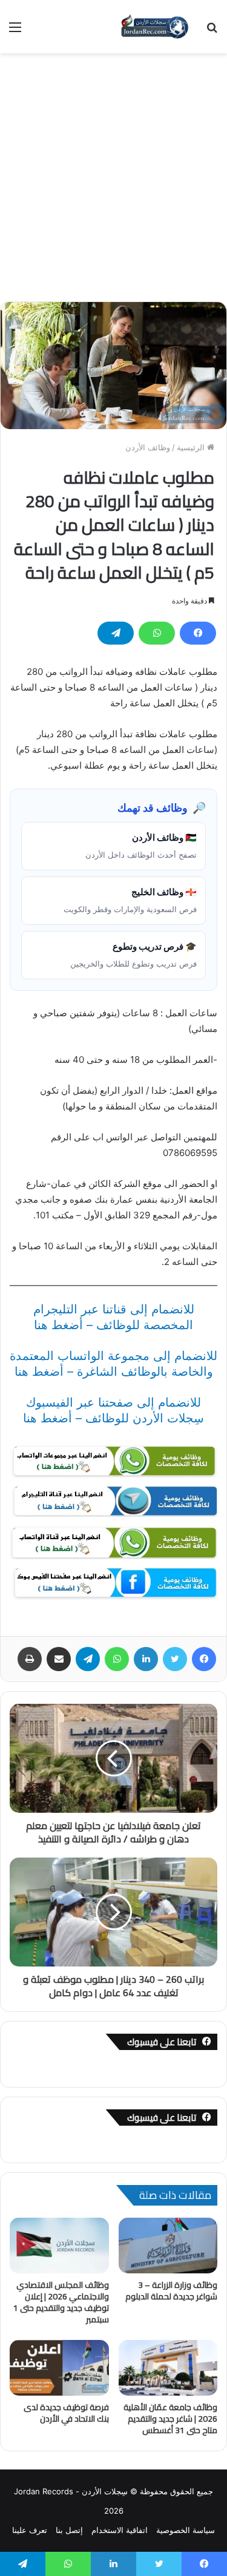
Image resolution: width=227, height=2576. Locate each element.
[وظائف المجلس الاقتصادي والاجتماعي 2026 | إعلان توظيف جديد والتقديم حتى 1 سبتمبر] (59, 2246)
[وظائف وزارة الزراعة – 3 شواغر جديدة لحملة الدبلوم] (168, 2246)
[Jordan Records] (154, 27)
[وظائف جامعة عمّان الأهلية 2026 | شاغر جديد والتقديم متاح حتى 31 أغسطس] (168, 2368)
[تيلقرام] (116, 633)
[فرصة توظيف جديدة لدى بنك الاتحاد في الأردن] (59, 2368)
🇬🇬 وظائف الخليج (130, 900)
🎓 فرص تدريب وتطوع (133, 954)
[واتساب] (157, 633)
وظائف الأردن (148, 447)
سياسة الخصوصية (186, 2530)
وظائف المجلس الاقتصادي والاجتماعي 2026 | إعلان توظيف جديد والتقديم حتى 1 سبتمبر (61, 2302)
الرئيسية (192, 447)
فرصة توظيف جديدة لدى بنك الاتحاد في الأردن (66, 2413)
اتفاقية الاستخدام (120, 2530)
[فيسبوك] (198, 633)
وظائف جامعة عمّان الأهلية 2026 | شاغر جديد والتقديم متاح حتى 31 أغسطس (170, 2419)
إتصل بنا (69, 2530)
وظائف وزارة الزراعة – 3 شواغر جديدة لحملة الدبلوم (171, 2291)
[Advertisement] (113, 173)
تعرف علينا (30, 2530)
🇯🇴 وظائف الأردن (141, 846)
